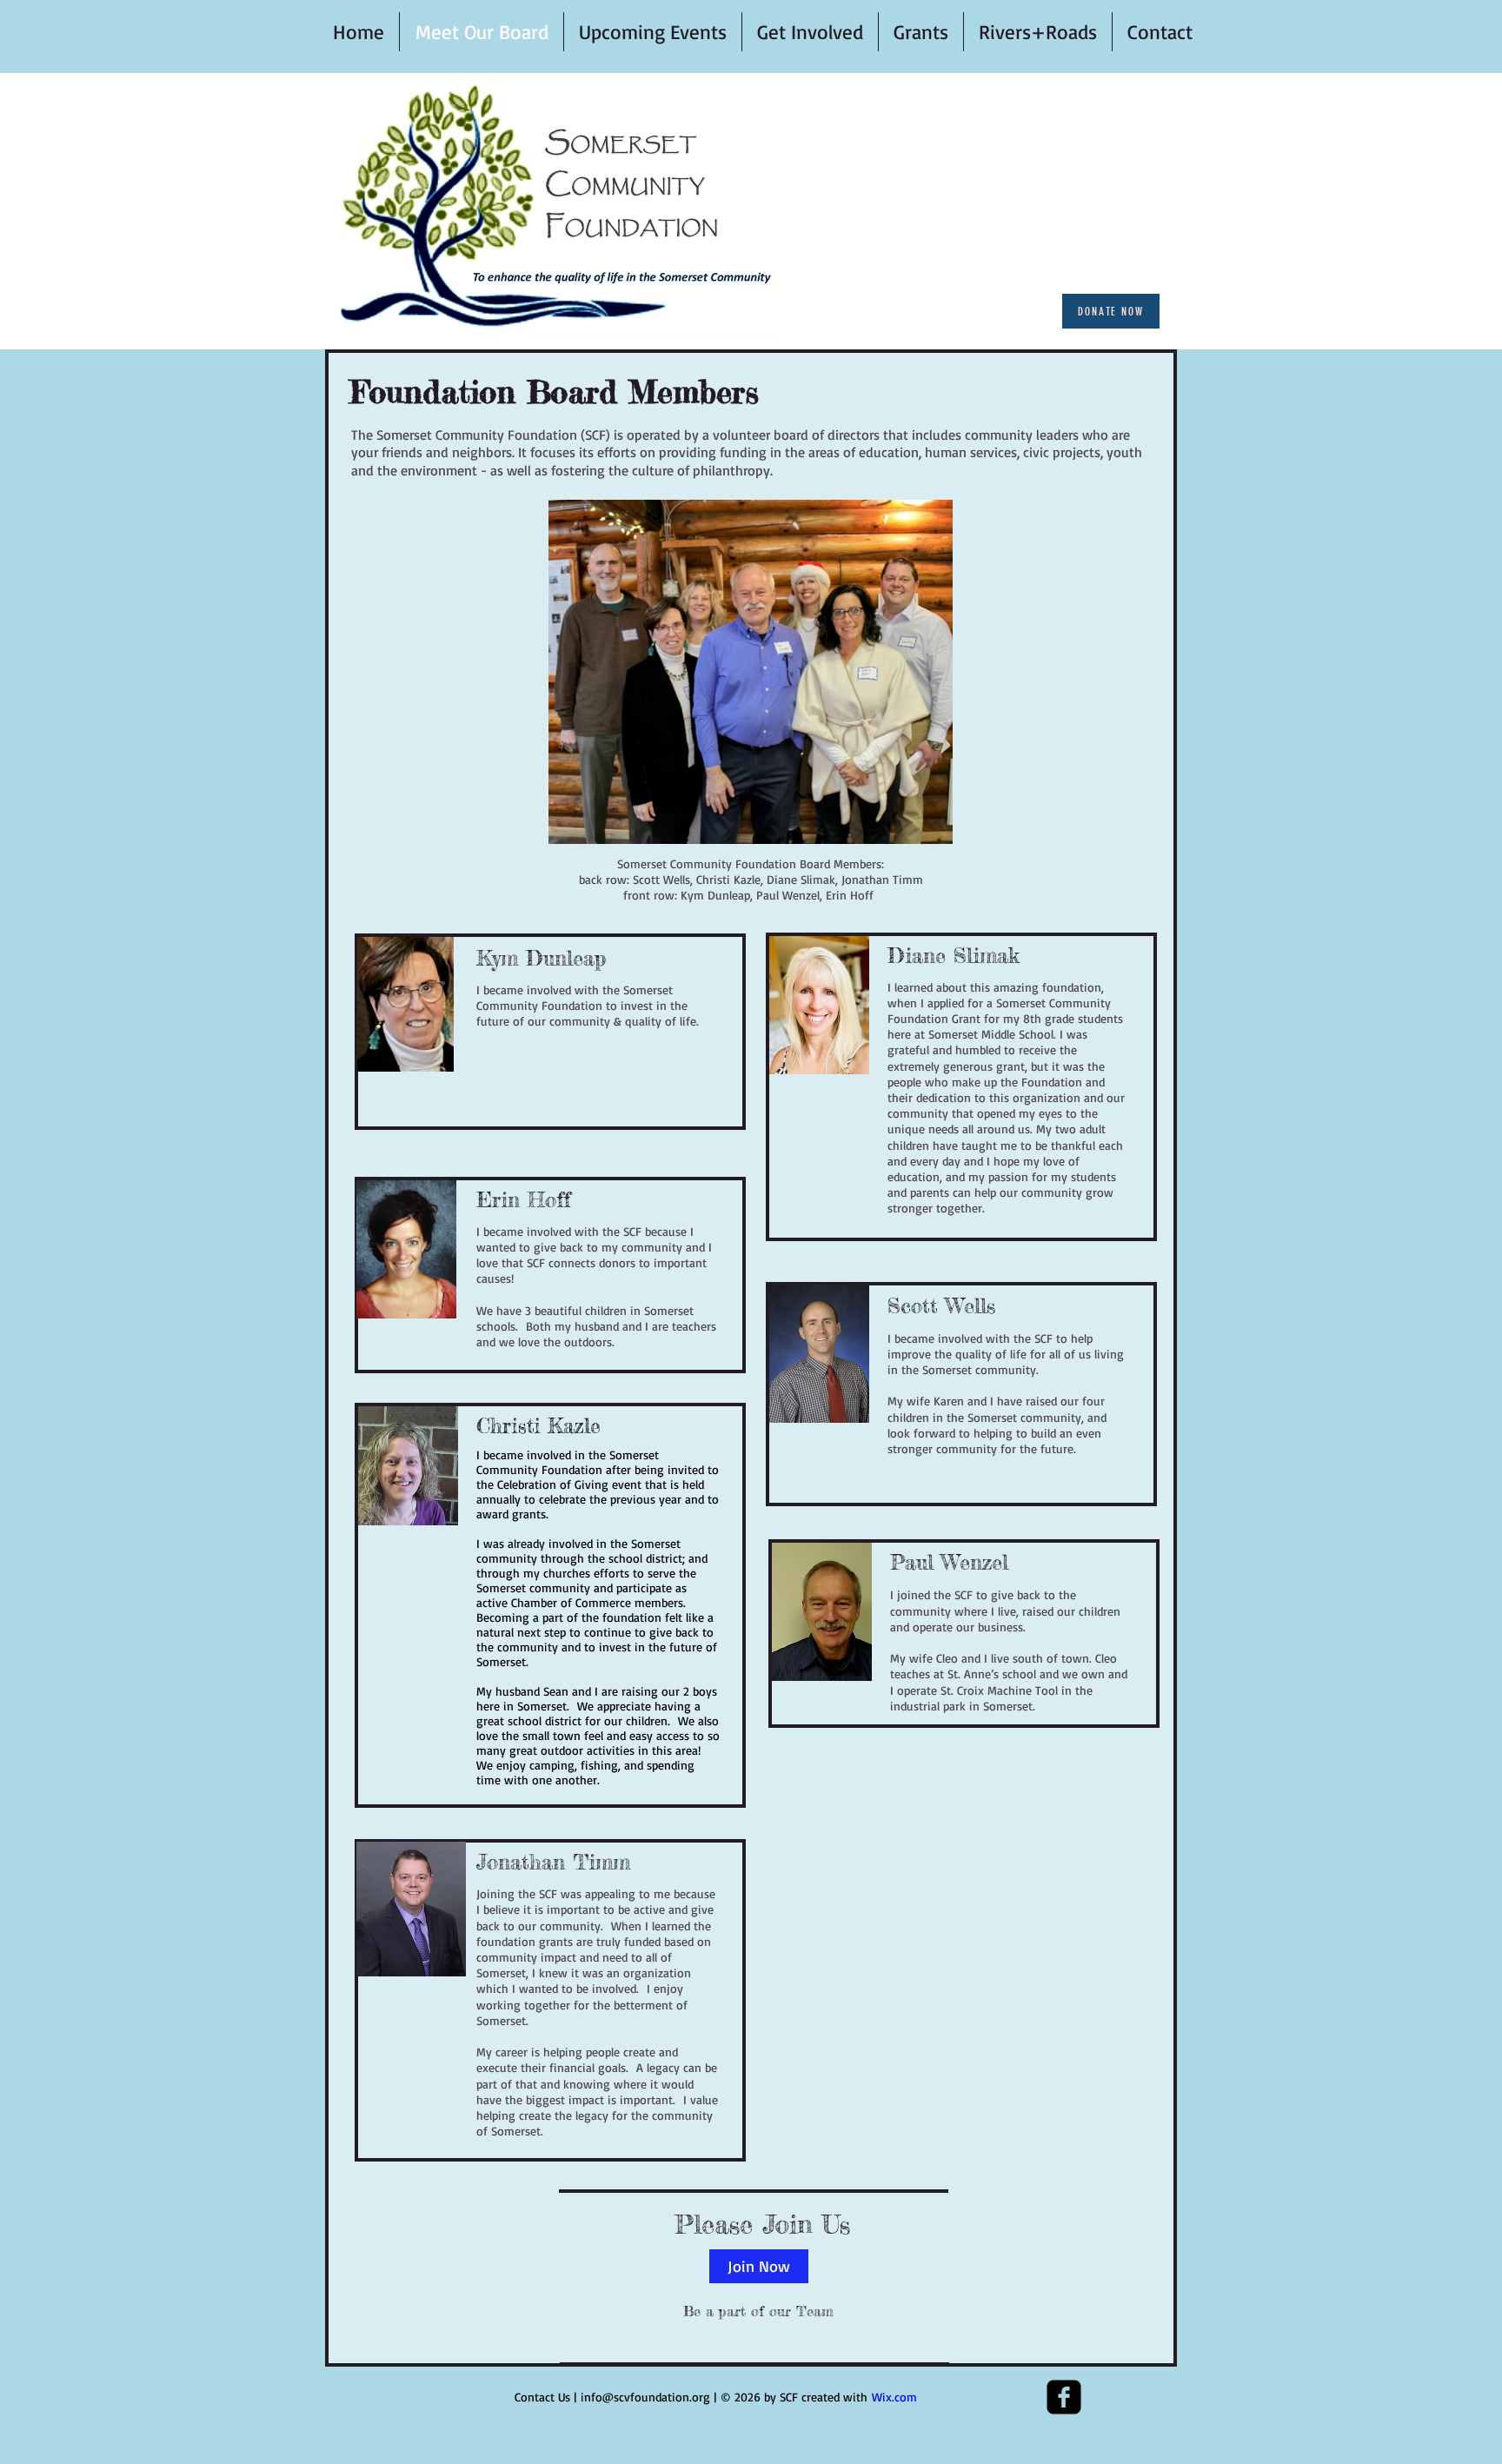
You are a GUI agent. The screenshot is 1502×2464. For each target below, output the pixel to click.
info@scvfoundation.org (645, 2397)
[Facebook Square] (1064, 2397)
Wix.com (894, 2397)
